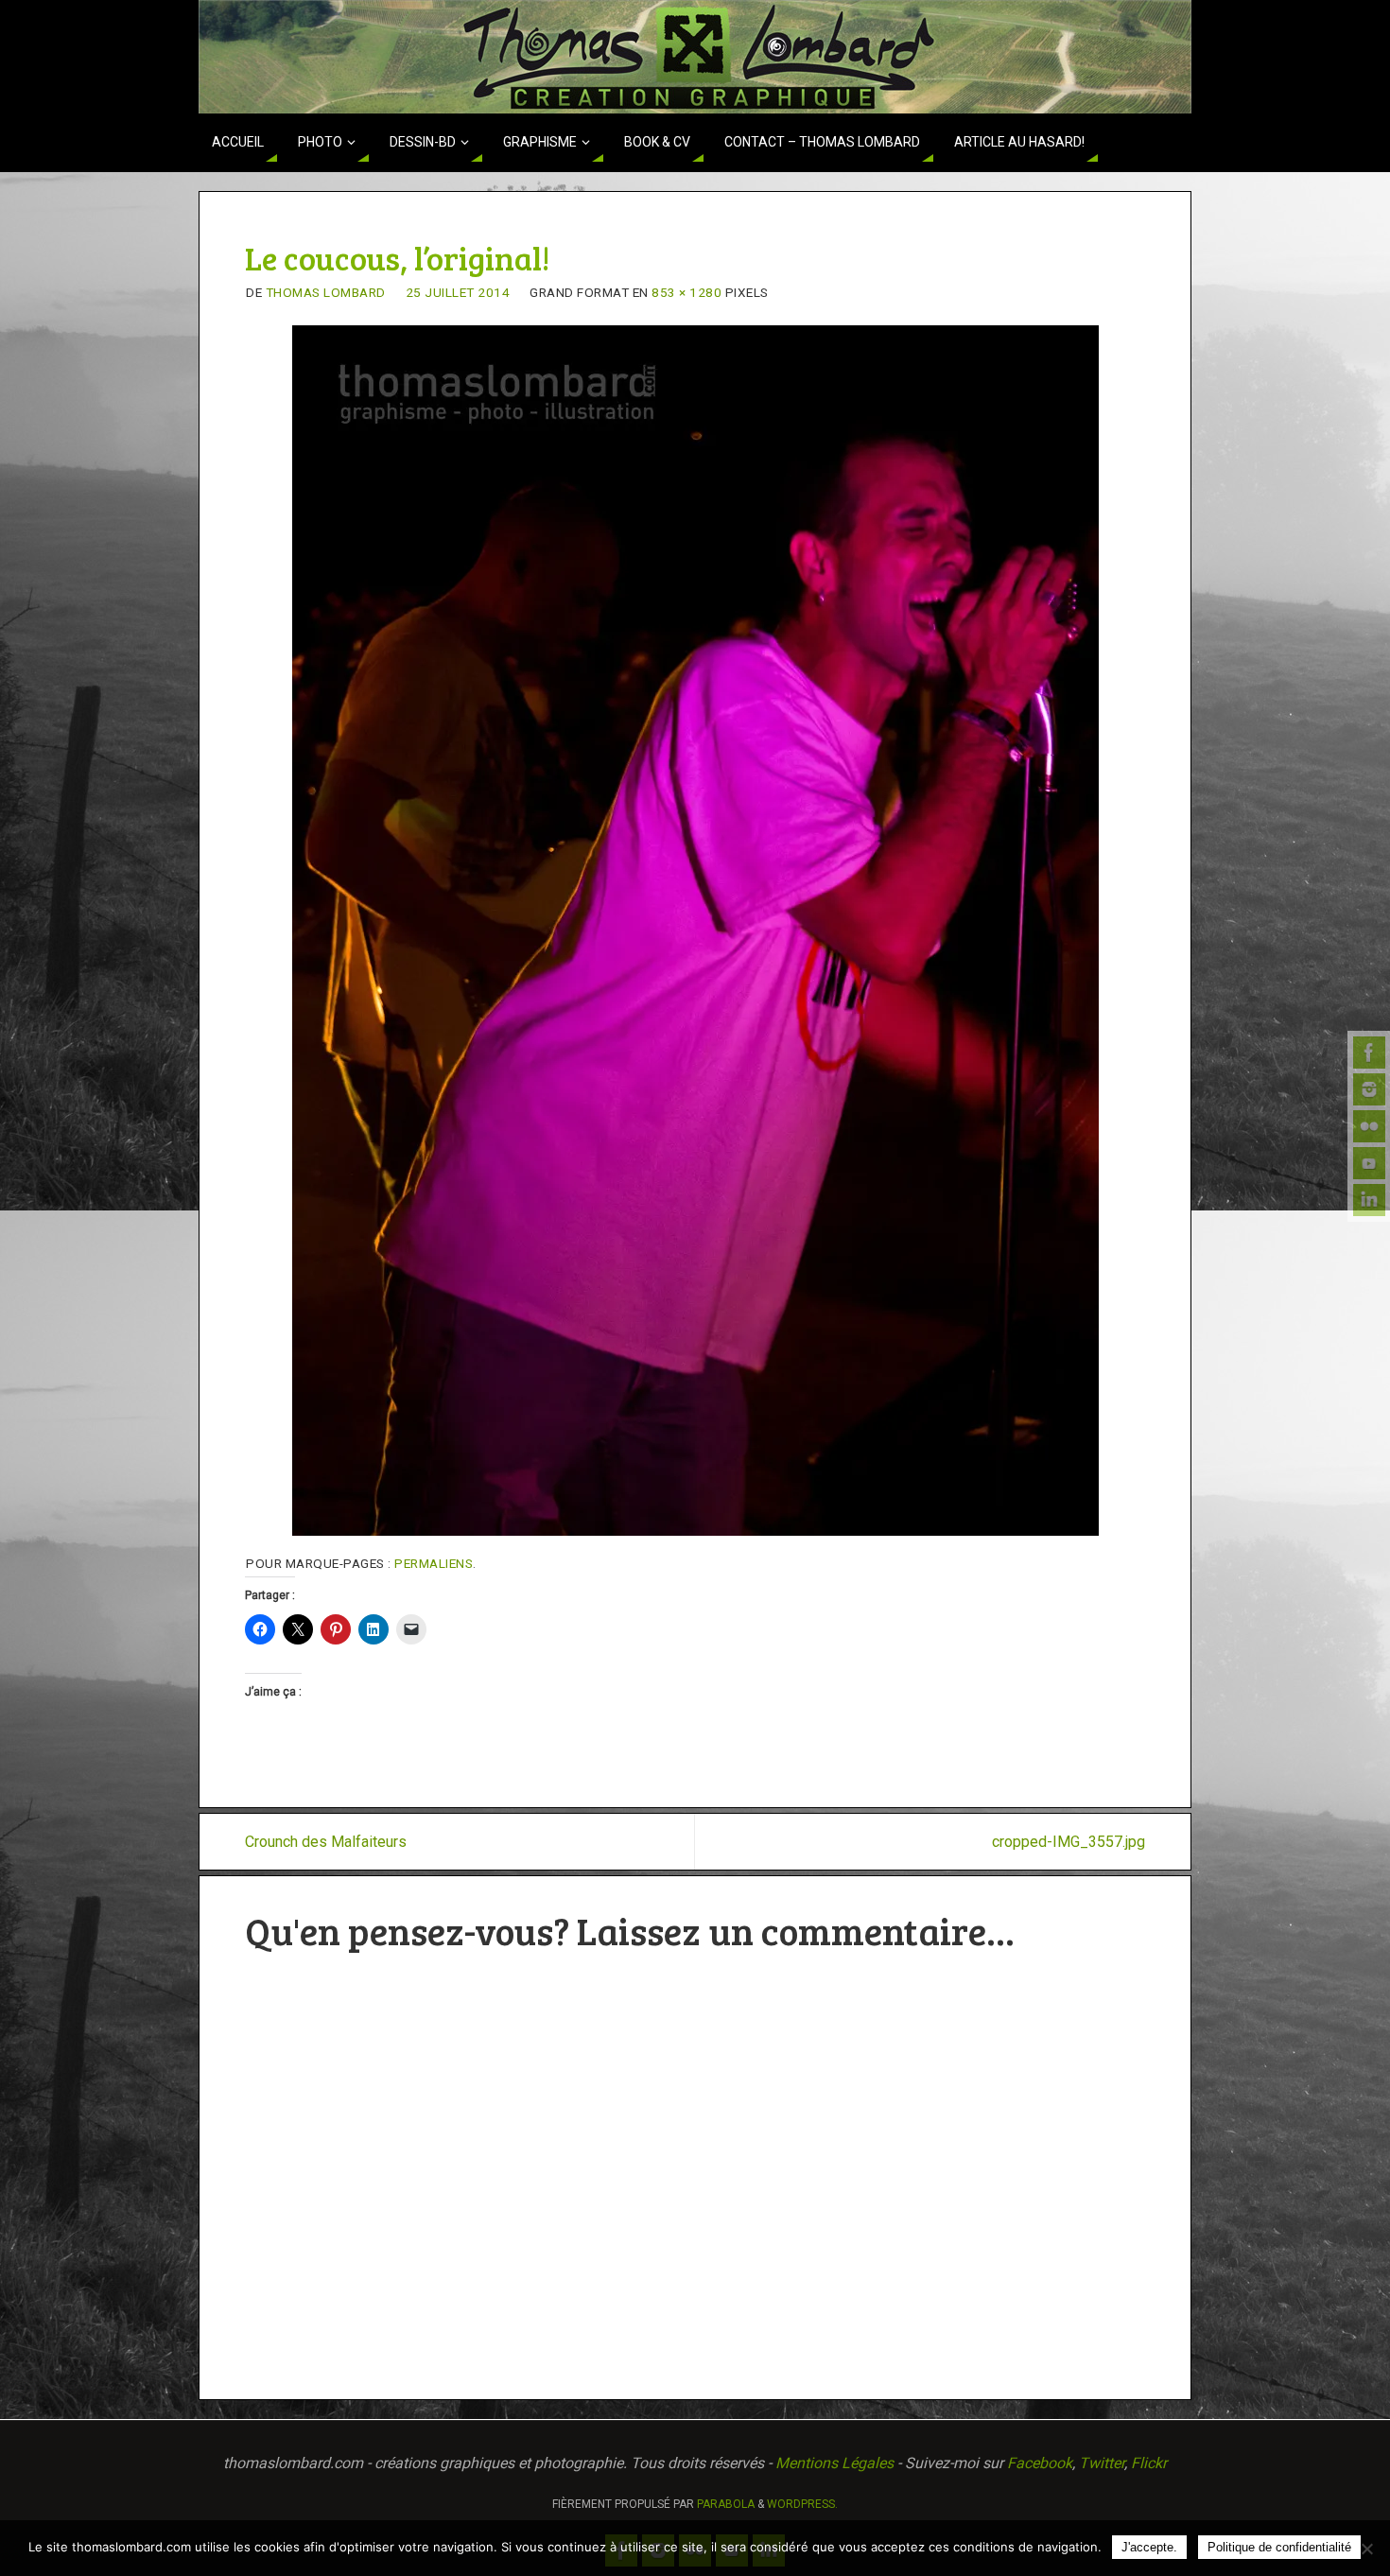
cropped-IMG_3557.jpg (1069, 1842)
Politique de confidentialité (1279, 2547)
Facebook (1040, 2463)
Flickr (1149, 2463)
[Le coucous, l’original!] (695, 931)
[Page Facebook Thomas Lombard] (1369, 1053)
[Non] (1366, 2549)
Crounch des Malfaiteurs (326, 1842)
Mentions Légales (834, 2463)
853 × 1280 (686, 292)
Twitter (1102, 2463)
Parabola (726, 2504)
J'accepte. (1149, 2547)
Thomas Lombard (326, 292)
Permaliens (434, 1563)
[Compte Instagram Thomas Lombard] (1369, 1089)
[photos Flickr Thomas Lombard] (1369, 1126)
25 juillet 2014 (458, 292)
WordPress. (802, 2504)
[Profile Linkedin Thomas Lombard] (1369, 1200)
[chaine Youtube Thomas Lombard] (1369, 1163)
